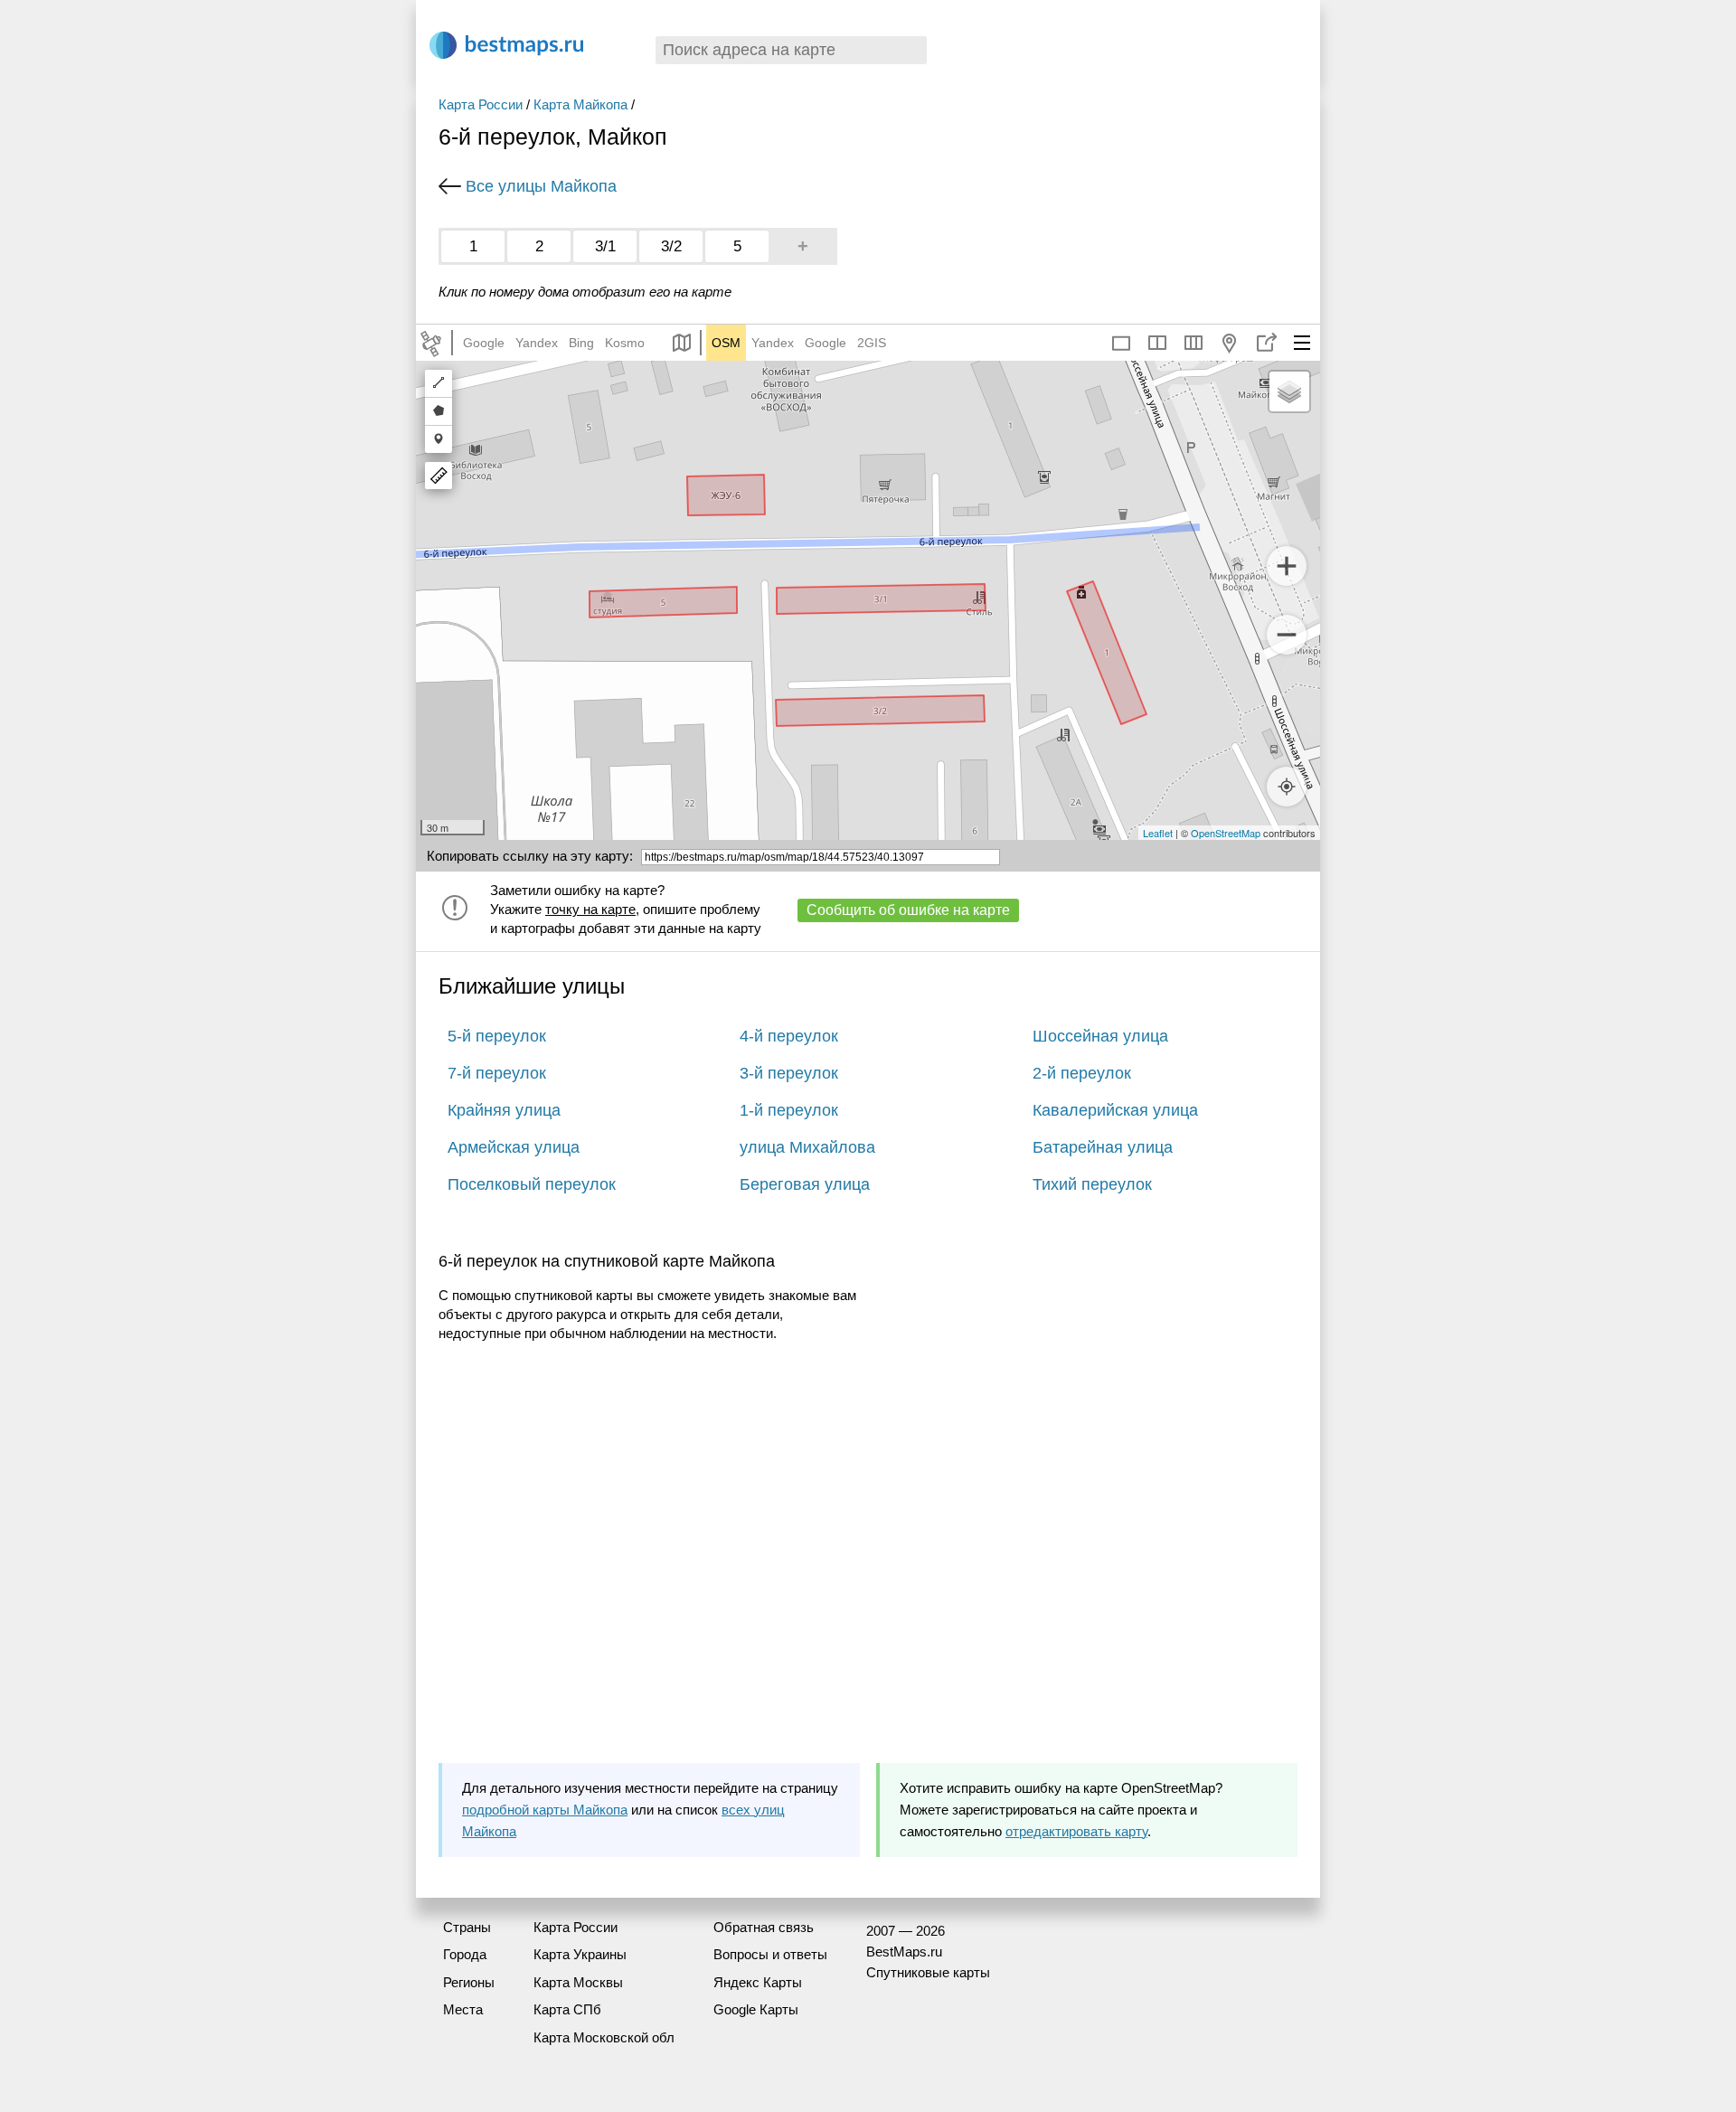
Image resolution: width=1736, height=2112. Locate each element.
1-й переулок (789, 1110)
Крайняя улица (504, 1110)
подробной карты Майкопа (545, 1810)
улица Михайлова (807, 1147)
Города (465, 1954)
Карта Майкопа (580, 104)
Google (484, 343)
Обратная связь (764, 1927)
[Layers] (1289, 391)
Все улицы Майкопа (541, 186)
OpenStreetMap (1226, 833)
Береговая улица (805, 1184)
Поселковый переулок (532, 1184)
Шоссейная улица (1100, 1036)
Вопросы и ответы (770, 1954)
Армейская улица (514, 1147)
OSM (726, 343)
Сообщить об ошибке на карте (908, 910)
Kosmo (625, 343)
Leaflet (1158, 833)
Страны (467, 1927)
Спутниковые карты (928, 1972)
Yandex (537, 343)
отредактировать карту (1076, 1831)
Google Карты (756, 2009)
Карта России (481, 104)
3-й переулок (789, 1073)
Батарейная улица (1103, 1147)
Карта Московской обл (604, 2037)
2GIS (872, 343)
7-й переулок (497, 1073)
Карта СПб (567, 2009)
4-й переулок (789, 1036)
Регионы (469, 1982)
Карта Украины (580, 1954)
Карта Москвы (578, 1982)
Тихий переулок (1092, 1184)
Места (463, 2009)
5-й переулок (497, 1036)
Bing (581, 343)
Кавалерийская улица (1115, 1110)
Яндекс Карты (758, 1982)
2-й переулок (1082, 1073)
